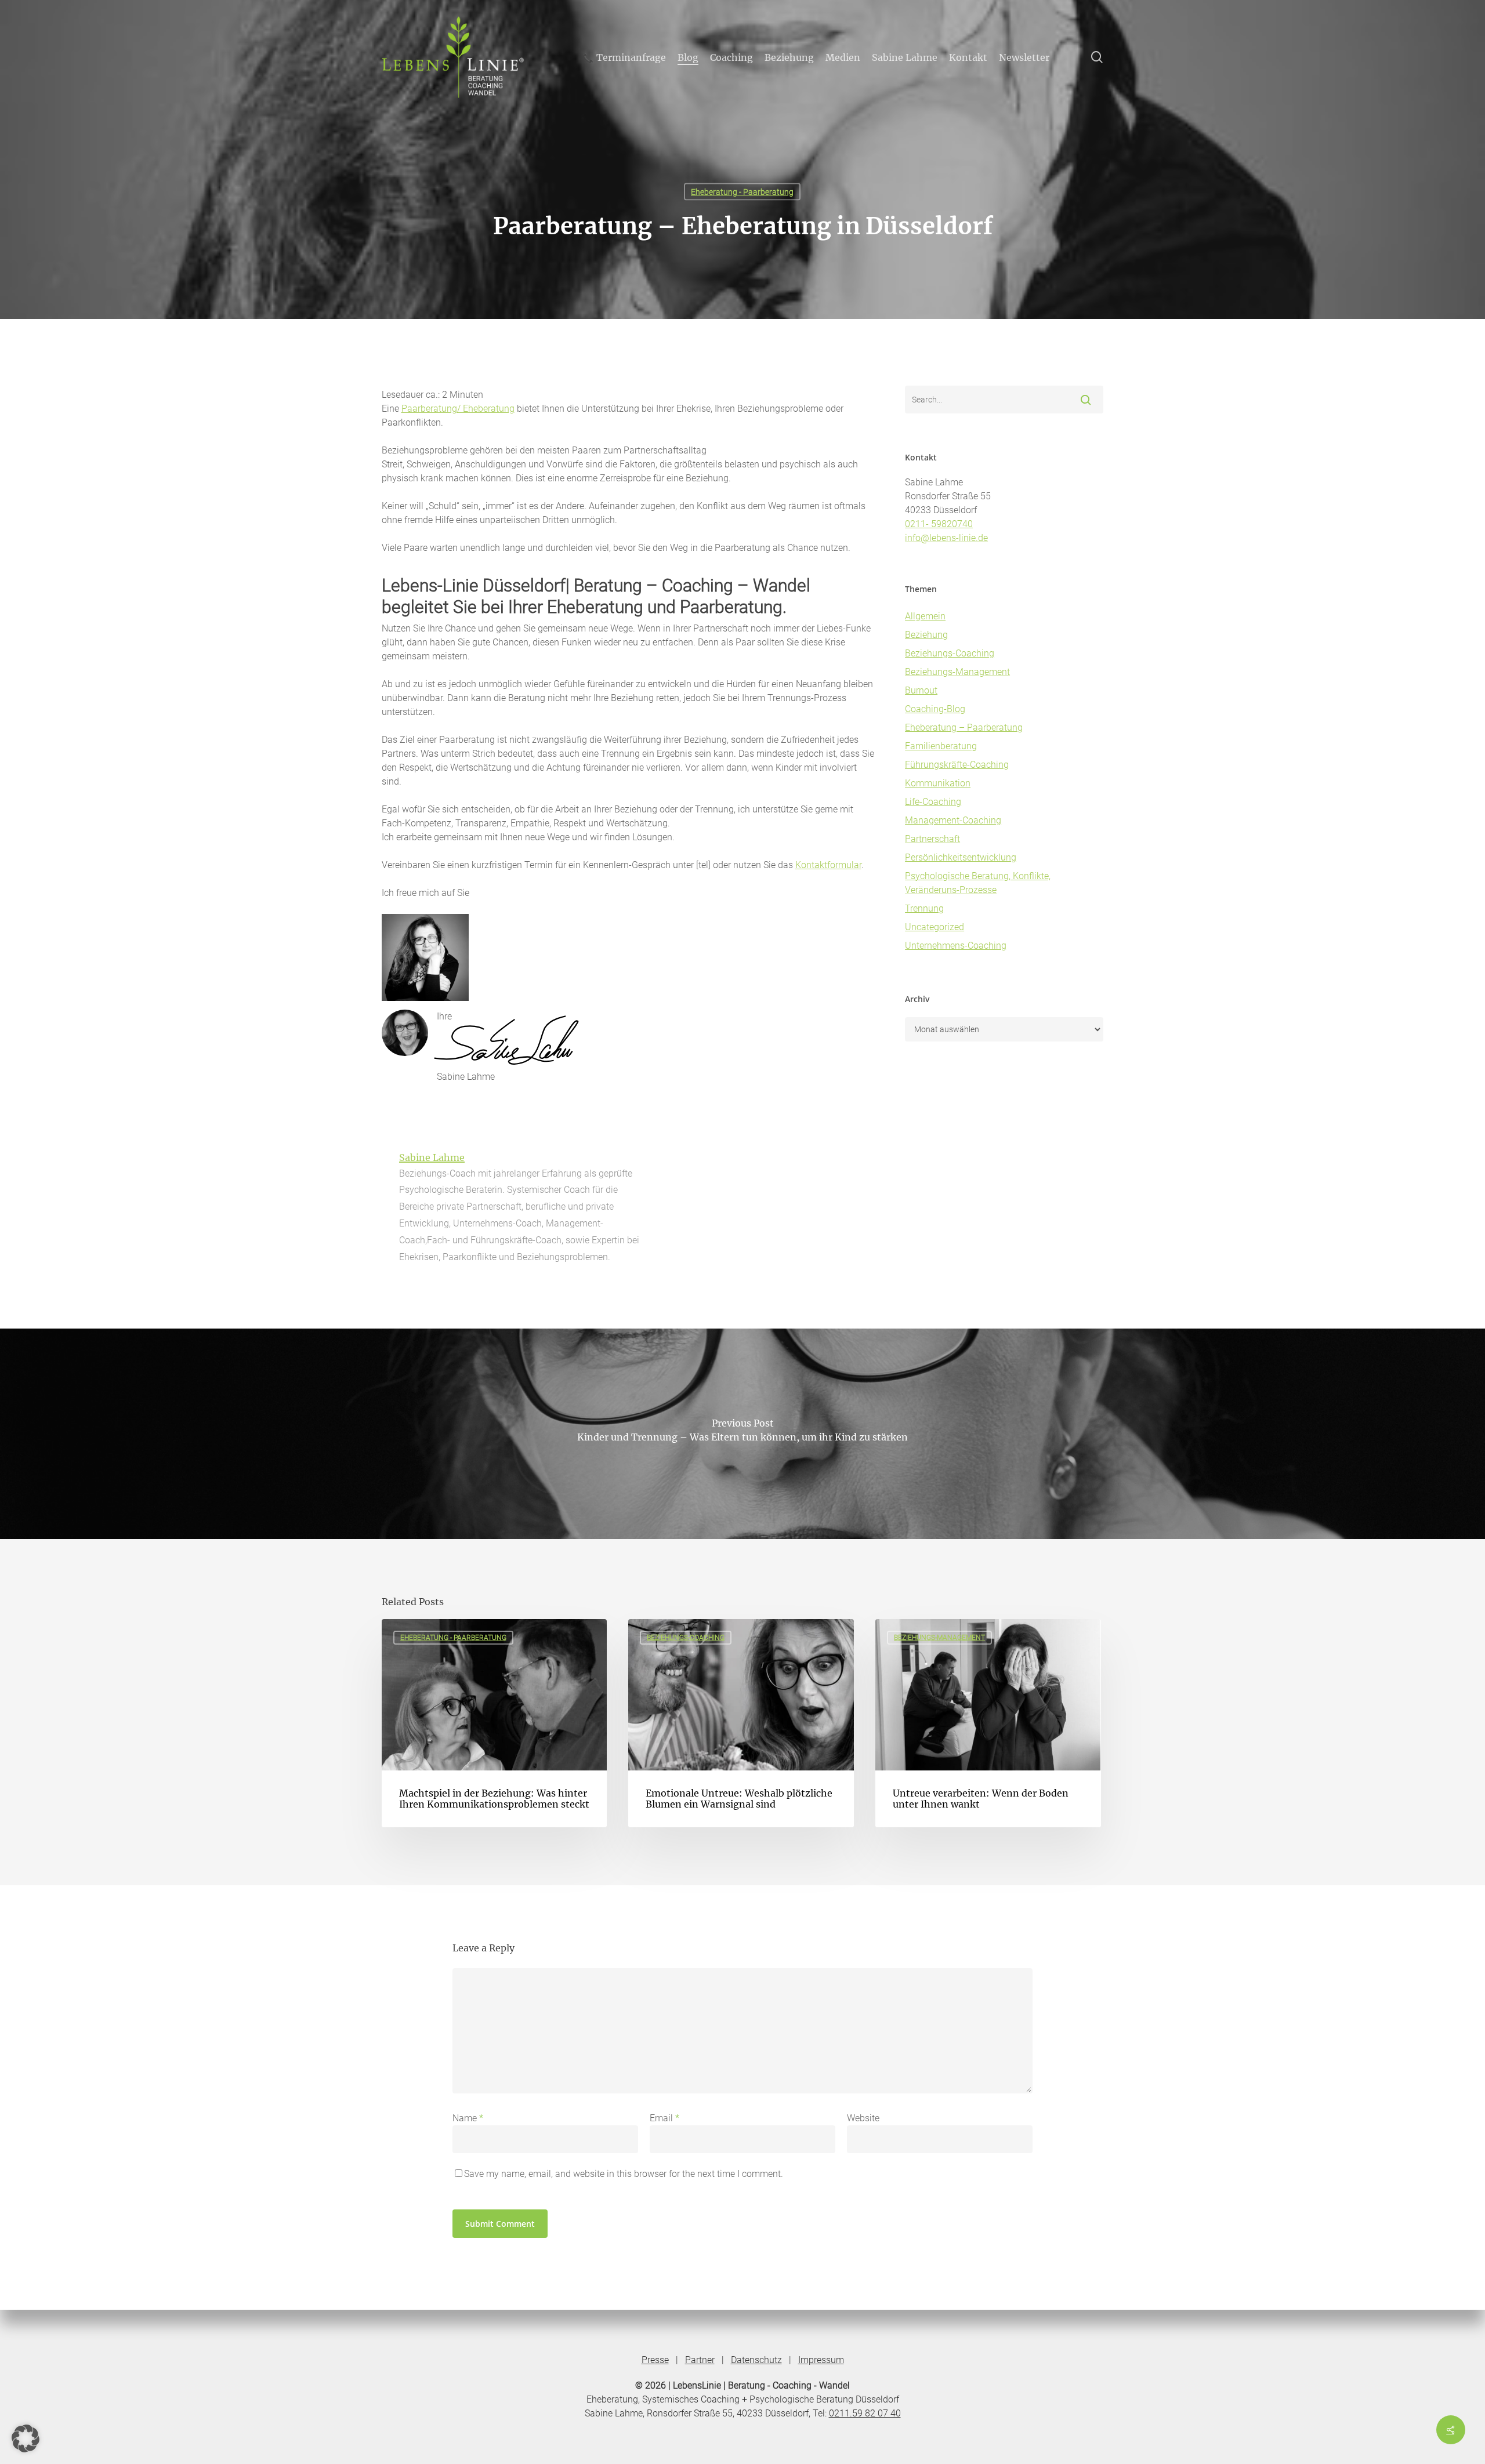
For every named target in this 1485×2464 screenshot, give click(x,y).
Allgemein (925, 616)
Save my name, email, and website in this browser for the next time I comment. (624, 2174)
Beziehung (926, 635)
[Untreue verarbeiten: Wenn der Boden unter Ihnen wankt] (988, 1723)
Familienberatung (941, 746)
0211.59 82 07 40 (865, 2413)
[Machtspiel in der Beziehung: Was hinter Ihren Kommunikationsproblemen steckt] (494, 1723)
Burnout (921, 690)
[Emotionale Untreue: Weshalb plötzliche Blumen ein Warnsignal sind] (741, 1723)
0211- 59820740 (939, 524)
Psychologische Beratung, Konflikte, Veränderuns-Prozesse (978, 883)
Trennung (924, 908)
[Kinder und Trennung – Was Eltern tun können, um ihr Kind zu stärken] (742, 1434)
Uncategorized (935, 927)
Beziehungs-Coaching (950, 653)
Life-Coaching (933, 802)
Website (863, 2118)
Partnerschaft (932, 839)
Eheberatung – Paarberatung (964, 727)
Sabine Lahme (432, 1157)
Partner (700, 2360)
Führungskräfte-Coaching (957, 765)
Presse (655, 2360)
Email (664, 2118)
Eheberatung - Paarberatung (742, 192)
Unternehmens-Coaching (956, 946)
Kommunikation (938, 783)
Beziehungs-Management (957, 672)
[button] (26, 2438)
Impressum (821, 2360)
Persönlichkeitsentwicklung (961, 857)
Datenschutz (756, 2360)
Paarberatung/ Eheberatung (458, 409)
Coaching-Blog (935, 709)
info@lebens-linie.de (946, 538)
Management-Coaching (953, 820)
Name (468, 2118)
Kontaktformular (828, 865)
